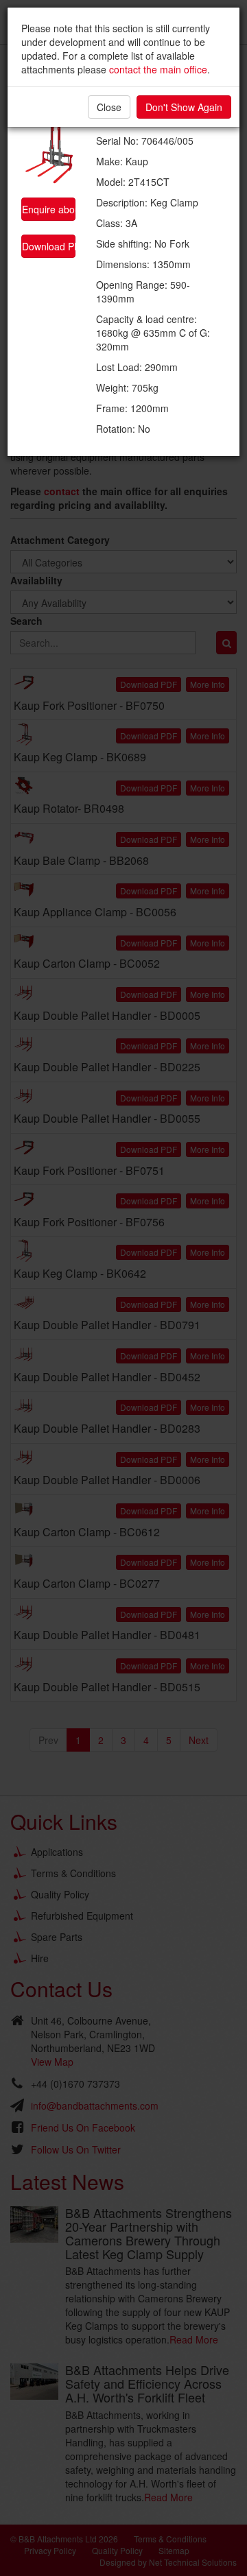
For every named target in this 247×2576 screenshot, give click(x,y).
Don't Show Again (184, 107)
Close (109, 107)
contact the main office (158, 69)
